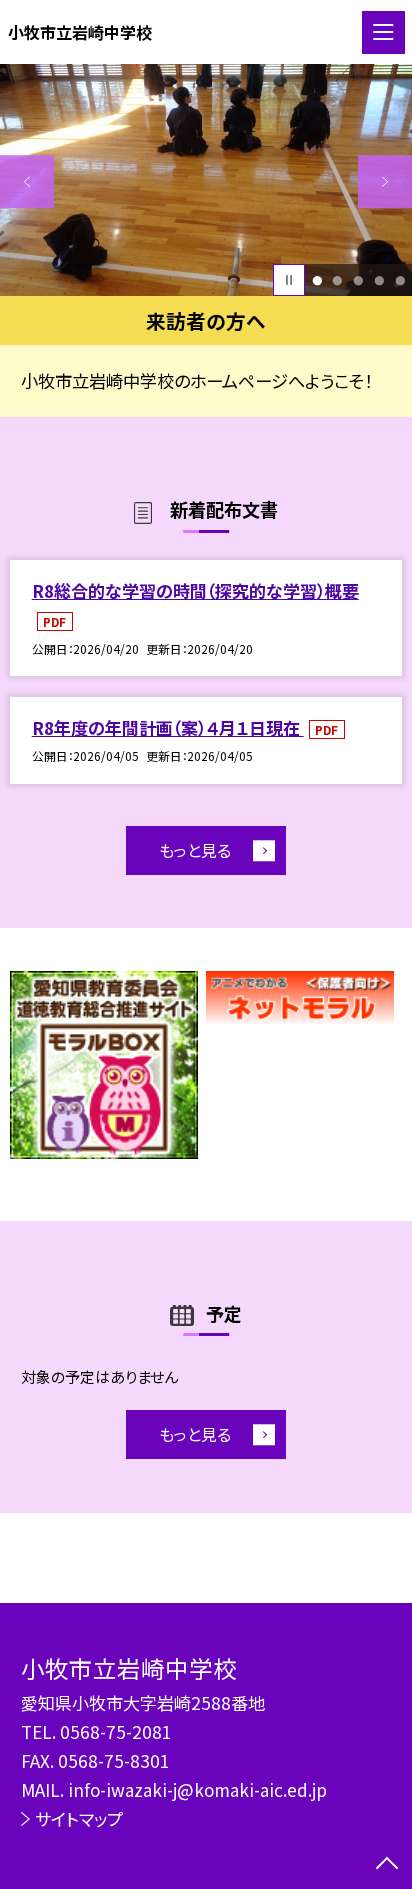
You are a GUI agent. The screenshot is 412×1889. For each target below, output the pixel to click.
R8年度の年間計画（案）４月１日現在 (168, 727)
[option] (206, 180)
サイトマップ (79, 1818)
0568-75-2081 (116, 1731)
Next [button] (385, 182)
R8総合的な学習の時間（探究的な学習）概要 (195, 590)
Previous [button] (27, 182)
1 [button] (317, 280)
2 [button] (338, 280)
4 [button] (379, 280)
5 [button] (400, 280)
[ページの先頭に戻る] (387, 1865)
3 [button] (358, 280)
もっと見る (195, 850)
